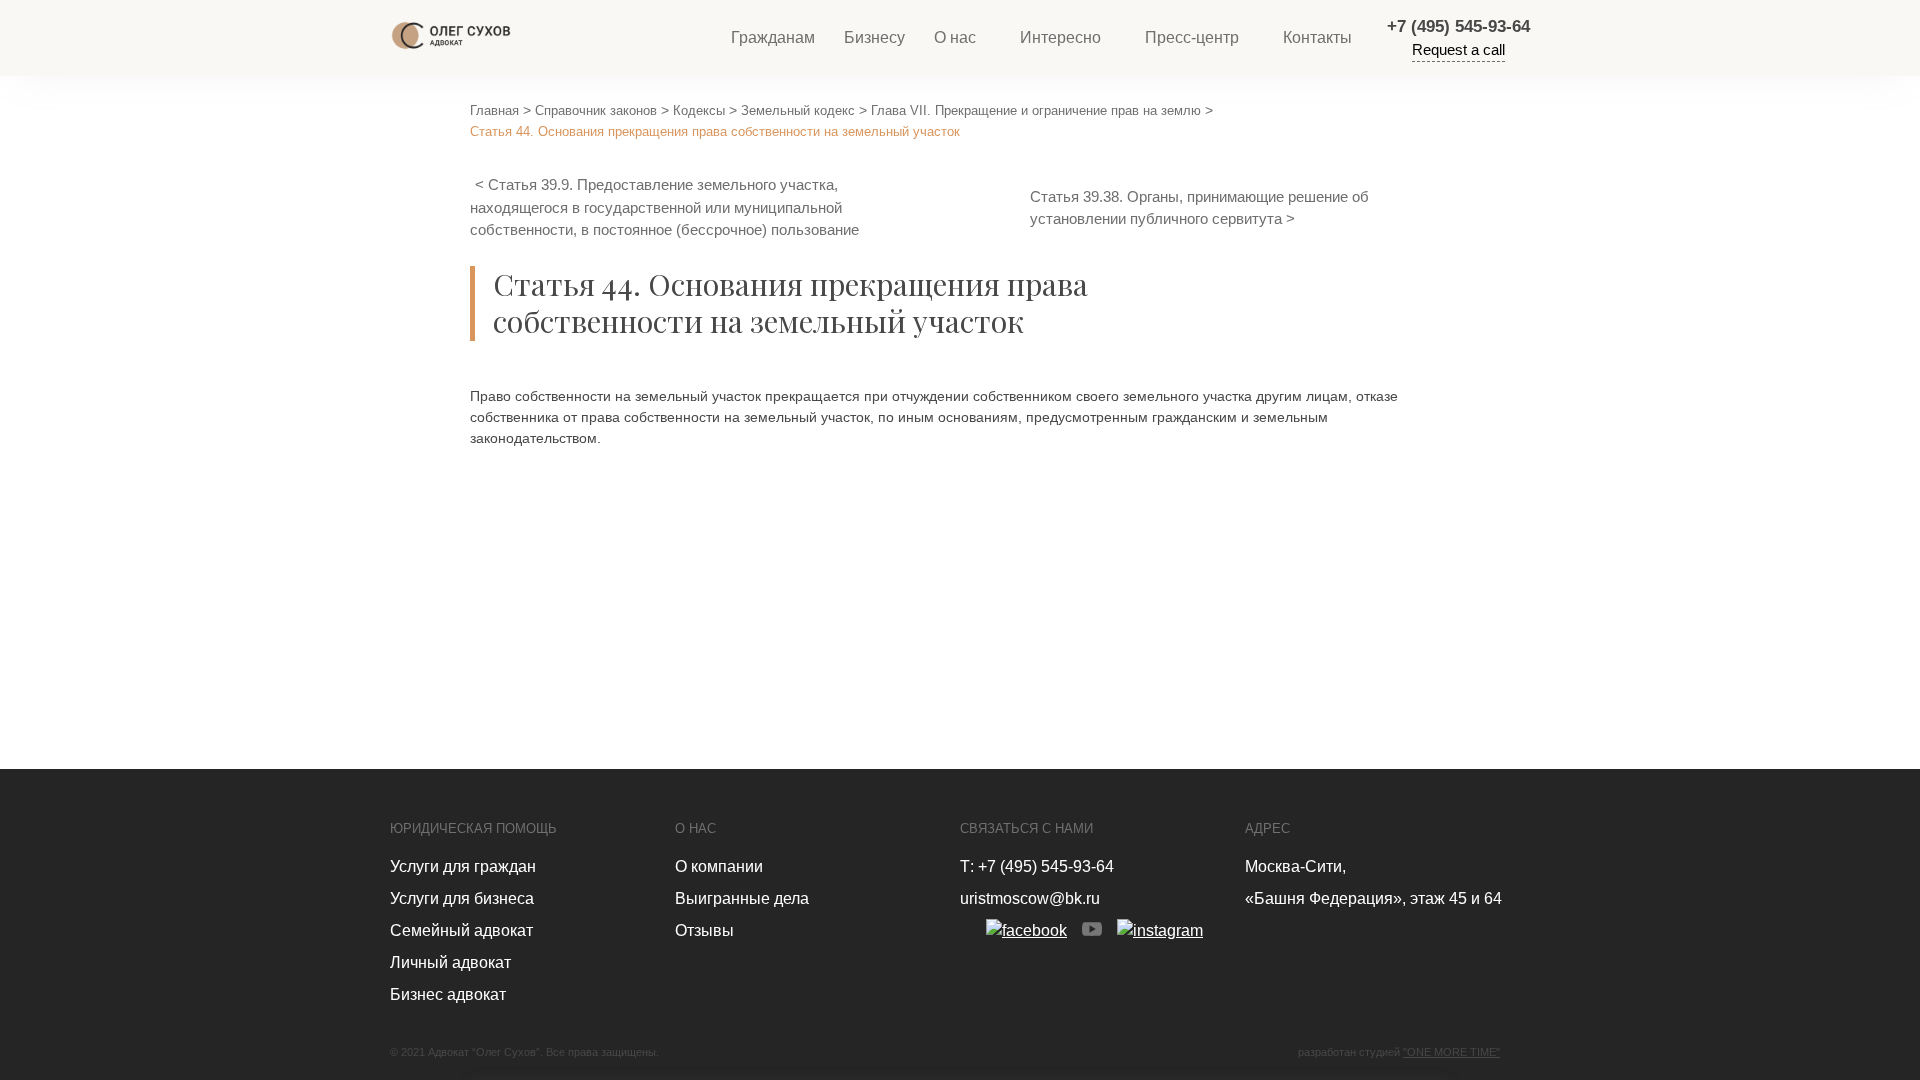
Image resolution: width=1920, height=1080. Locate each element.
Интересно (1060, 37)
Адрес (1267, 828)
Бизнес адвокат (448, 994)
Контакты (1317, 37)
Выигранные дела (742, 898)
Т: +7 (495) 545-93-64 (1037, 866)
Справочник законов (596, 110)
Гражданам (773, 37)
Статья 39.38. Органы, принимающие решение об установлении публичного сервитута (1199, 208)
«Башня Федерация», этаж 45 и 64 (1373, 898)
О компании (719, 866)
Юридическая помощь (473, 828)
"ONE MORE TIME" (1451, 1052)
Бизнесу (874, 37)
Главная (494, 110)
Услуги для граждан (463, 866)
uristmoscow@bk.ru (1030, 898)
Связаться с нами (1026, 828)
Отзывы (704, 930)
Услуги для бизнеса (462, 898)
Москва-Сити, (1295, 866)
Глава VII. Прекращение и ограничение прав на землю (1036, 110)
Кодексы (699, 110)
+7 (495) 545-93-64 (1458, 26)
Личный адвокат (450, 962)
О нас (955, 37)
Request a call (1458, 49)
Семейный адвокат (461, 930)
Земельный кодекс (798, 110)
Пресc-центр (1192, 37)
